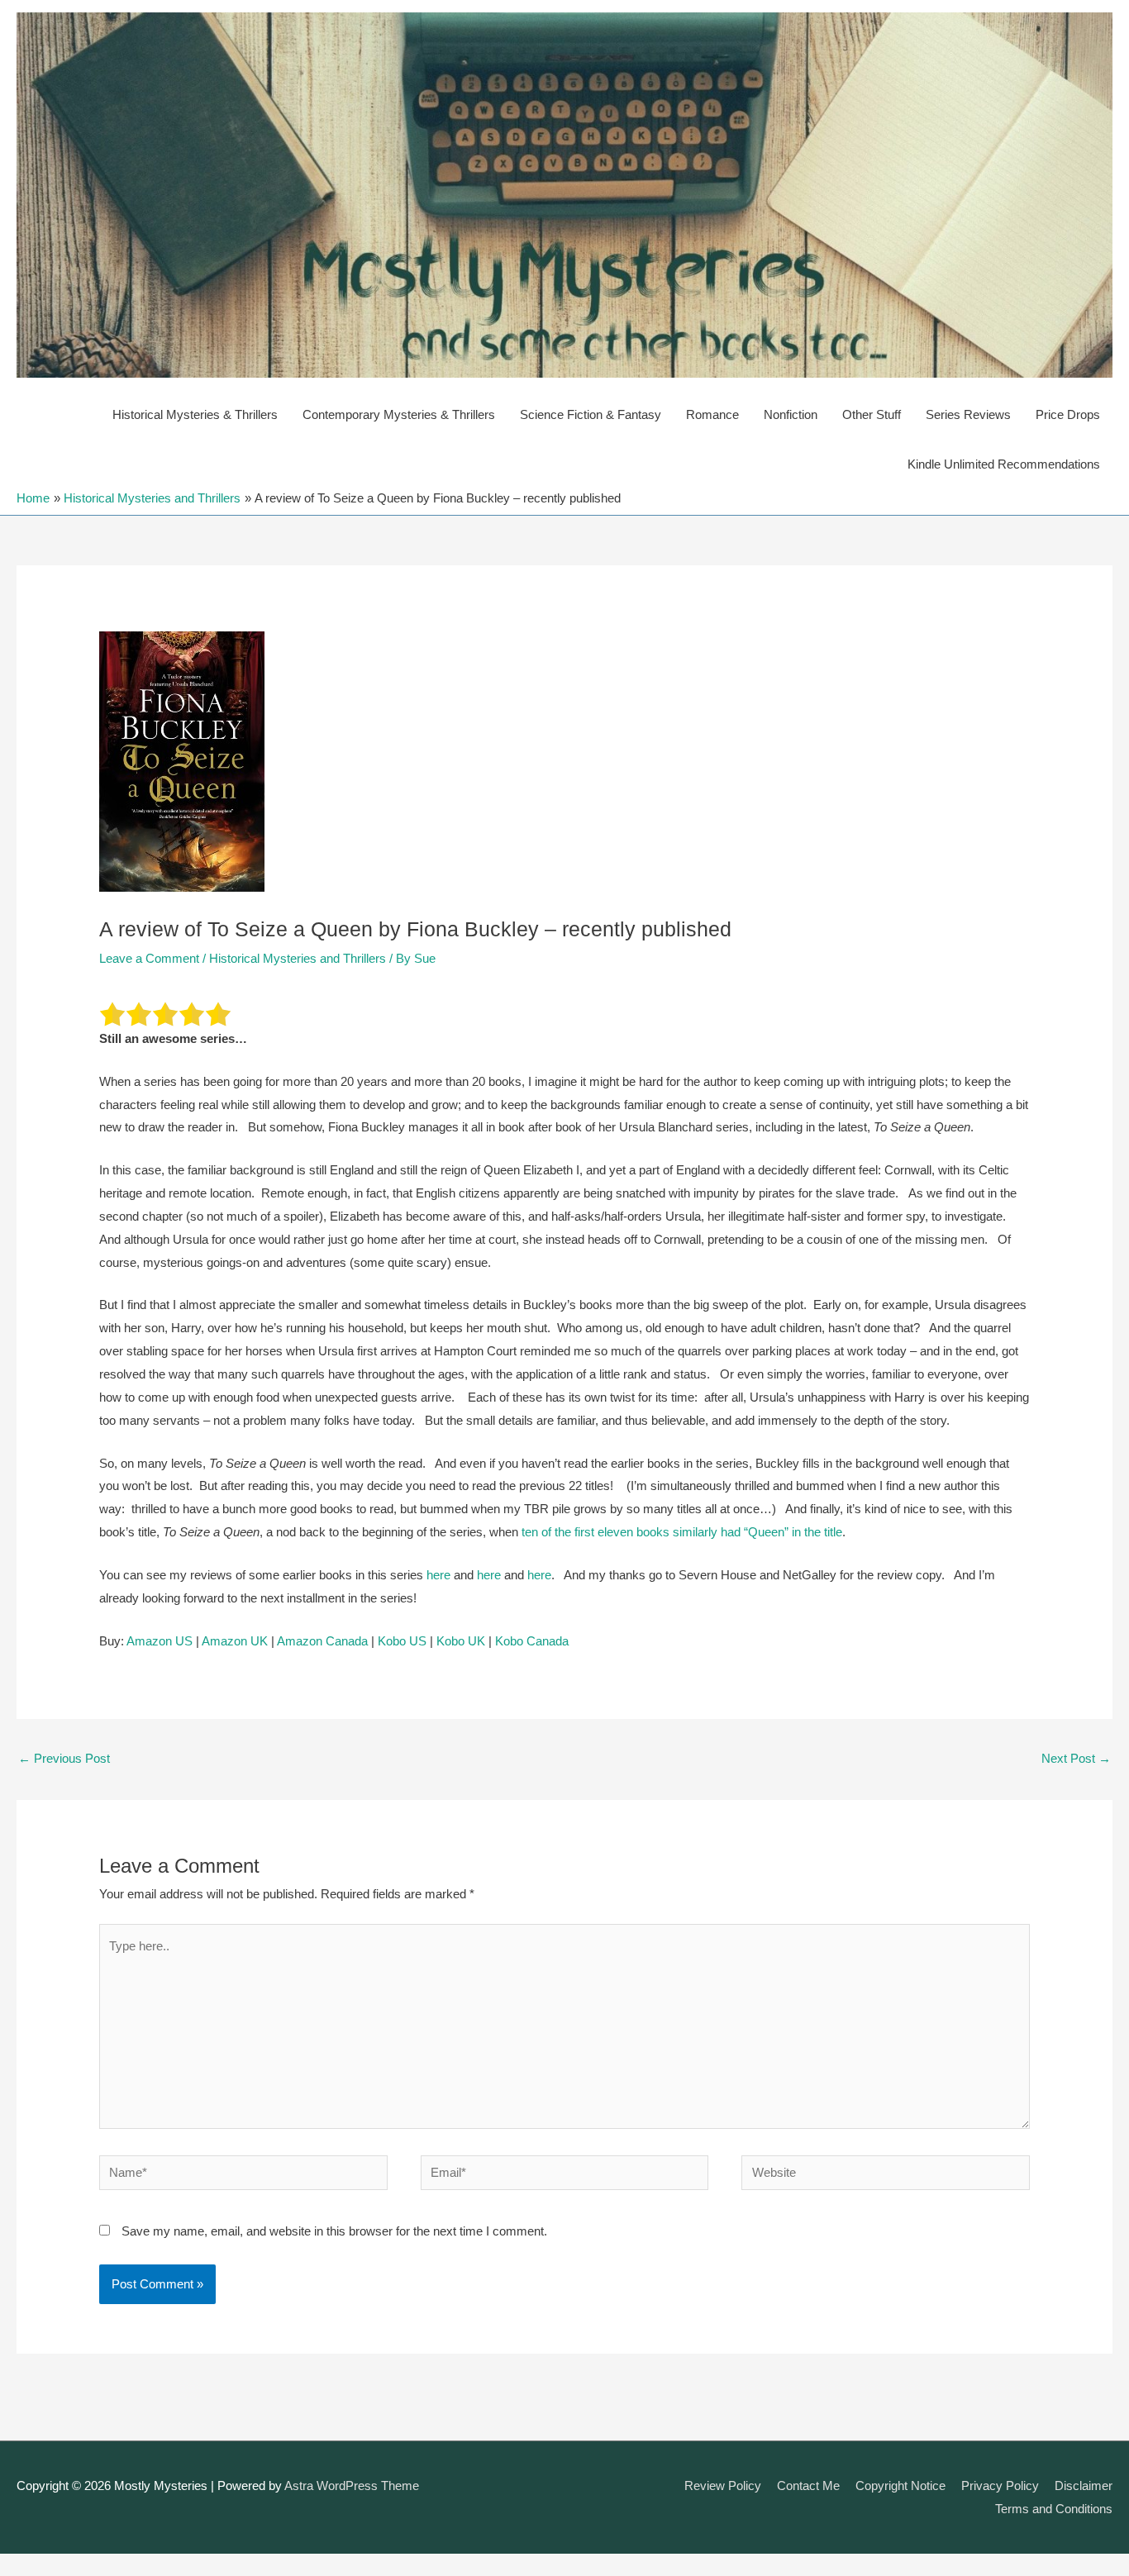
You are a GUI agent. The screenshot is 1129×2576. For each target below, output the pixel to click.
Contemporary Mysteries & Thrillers (399, 414)
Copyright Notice (900, 2486)
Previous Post (64, 1758)
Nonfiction (791, 414)
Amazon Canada (322, 1641)
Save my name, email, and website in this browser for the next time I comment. (334, 2231)
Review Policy (723, 2486)
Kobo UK (461, 1641)
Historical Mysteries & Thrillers (195, 414)
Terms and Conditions (1054, 2509)
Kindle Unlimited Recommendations (1004, 464)
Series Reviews (968, 414)
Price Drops (1068, 414)
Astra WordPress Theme (352, 2486)
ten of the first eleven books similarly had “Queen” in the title (682, 1532)
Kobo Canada (532, 1641)
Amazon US (160, 1641)
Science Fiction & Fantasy (591, 414)
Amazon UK (235, 1641)
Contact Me (808, 2486)
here (438, 1575)
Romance (712, 414)
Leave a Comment (149, 958)
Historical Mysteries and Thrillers (298, 958)
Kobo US (402, 1641)
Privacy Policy (1000, 2486)
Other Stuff (872, 414)
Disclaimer (1084, 2486)
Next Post (1076, 1758)
